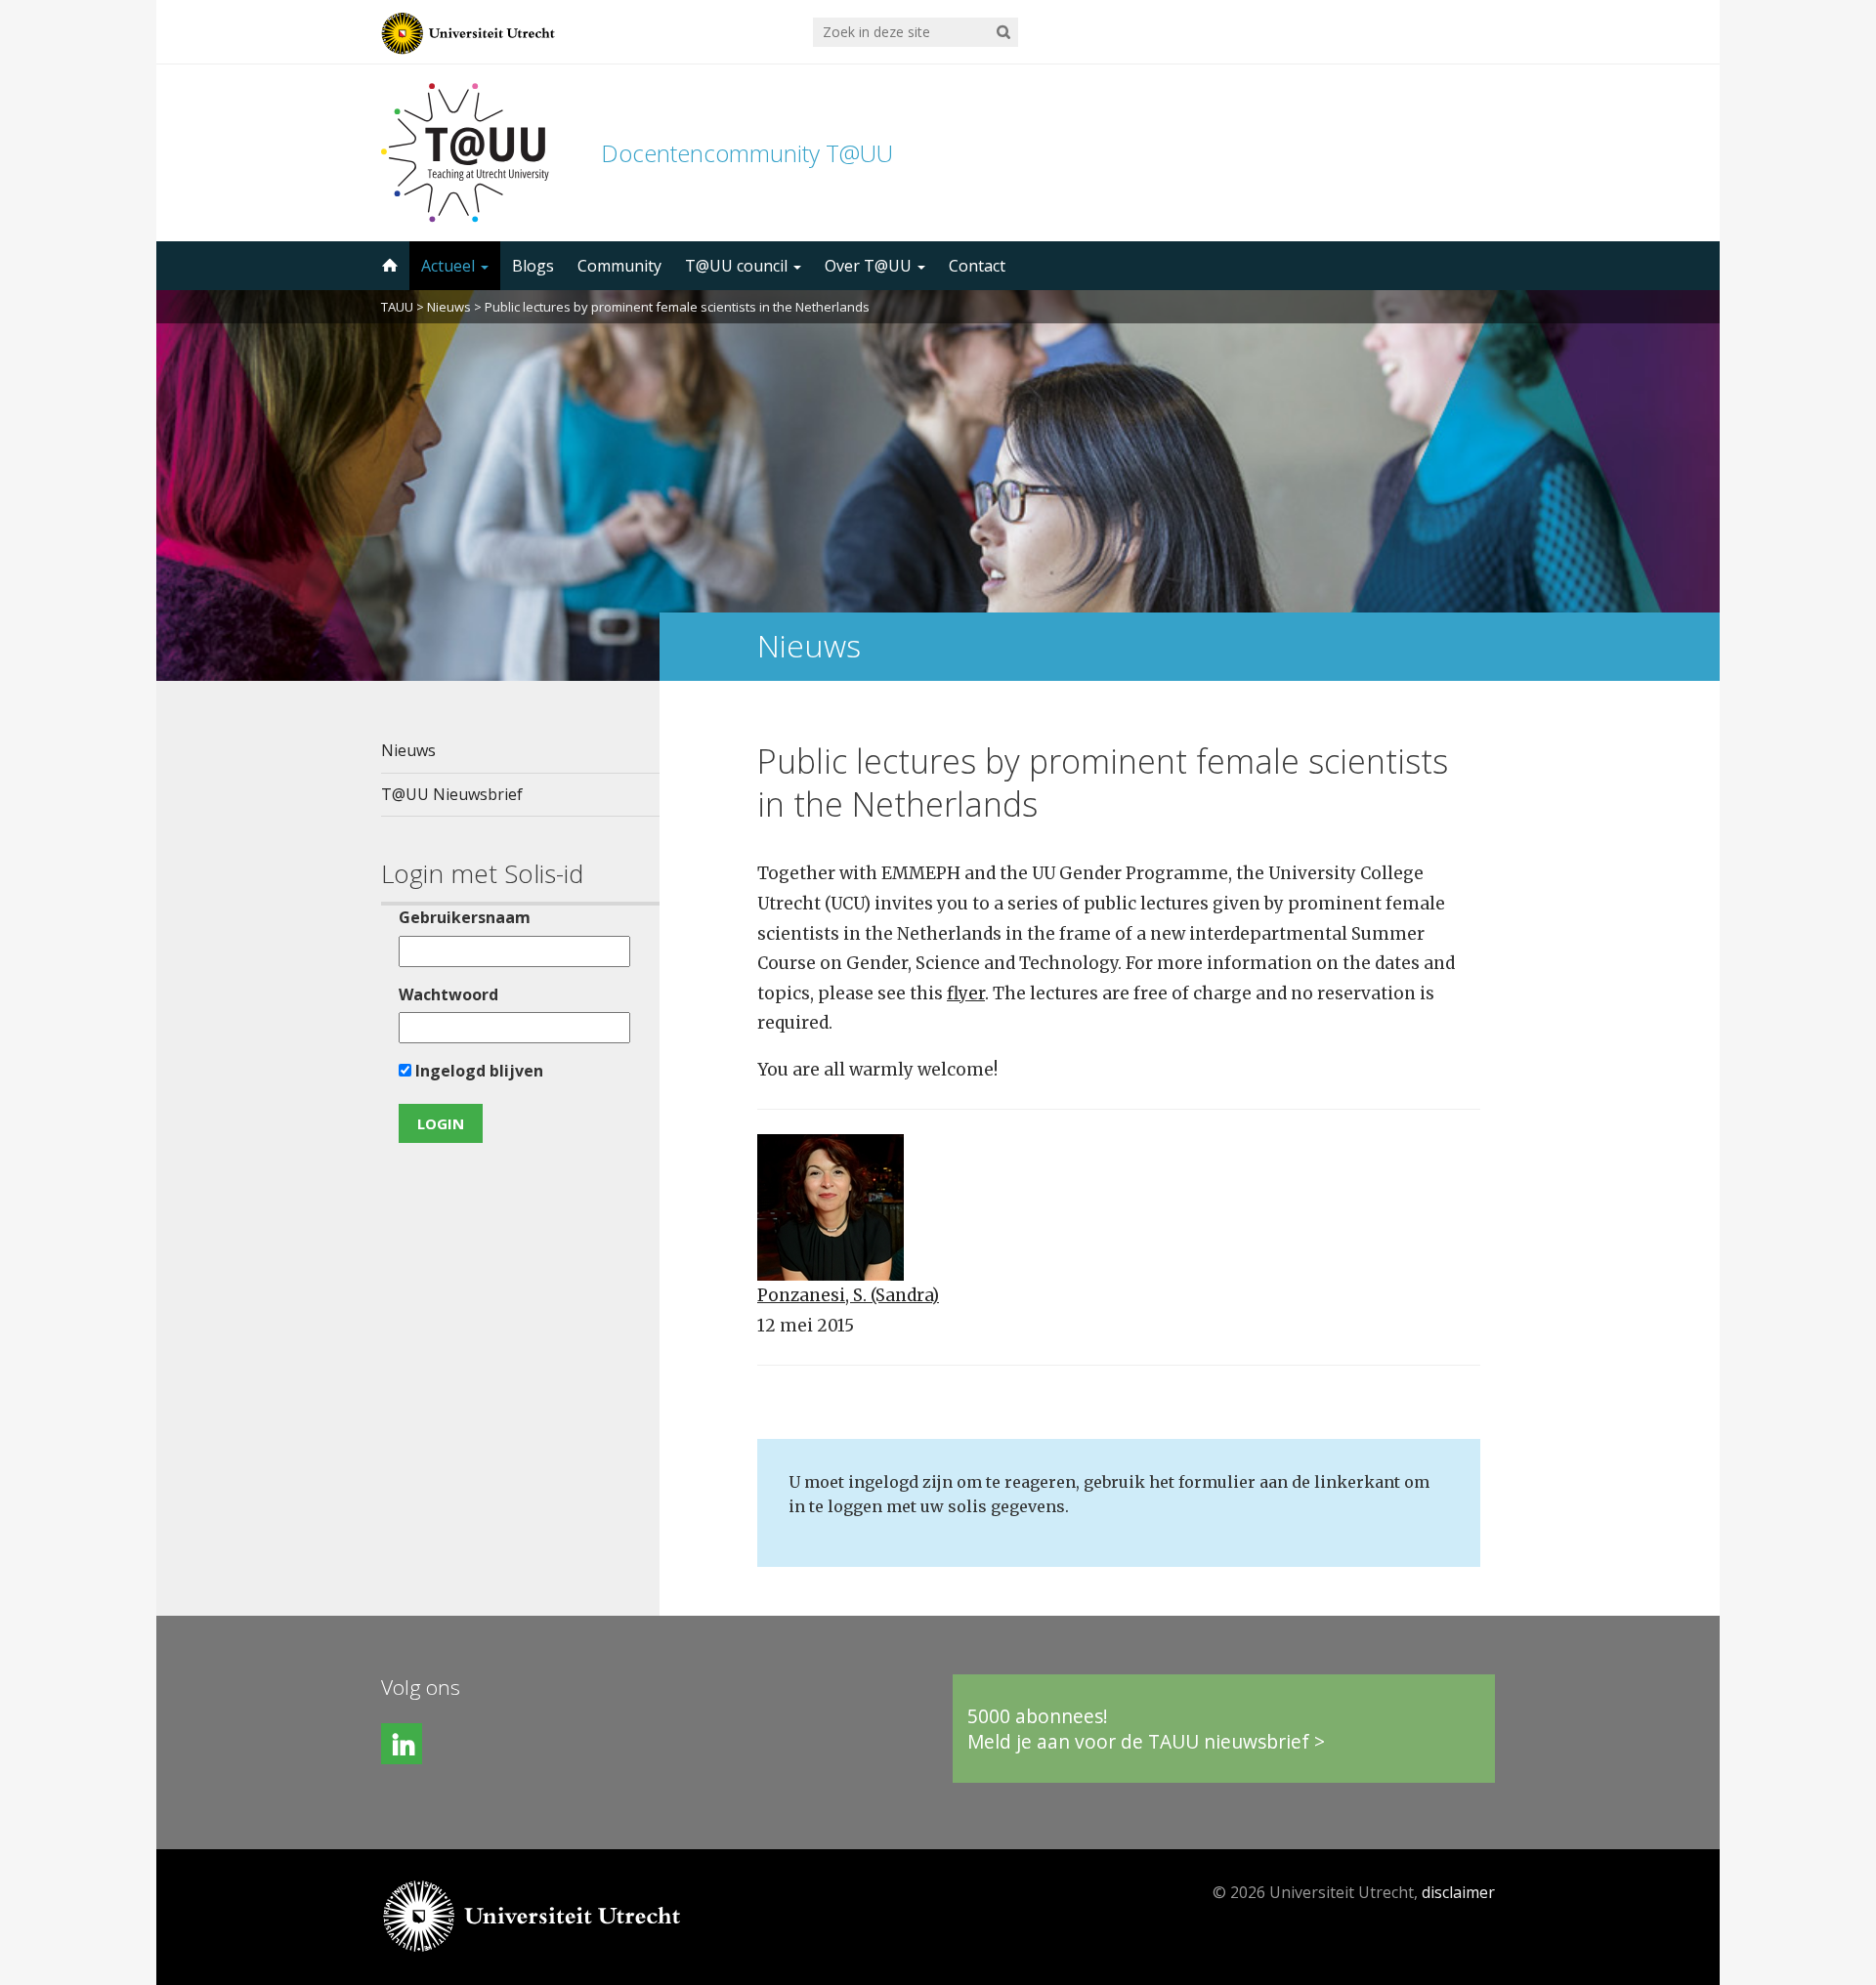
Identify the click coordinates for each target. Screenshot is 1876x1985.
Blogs (533, 266)
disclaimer (1458, 1892)
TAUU (397, 307)
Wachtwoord (448, 994)
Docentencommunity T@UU (747, 153)
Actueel (450, 266)
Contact (977, 266)
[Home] (388, 266)
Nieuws (449, 307)
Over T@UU (870, 266)
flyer (966, 993)
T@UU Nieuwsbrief (452, 794)
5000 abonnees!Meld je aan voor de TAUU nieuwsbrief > (1146, 1729)
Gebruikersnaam (465, 917)
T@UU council (738, 266)
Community (619, 266)
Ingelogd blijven (477, 1071)
